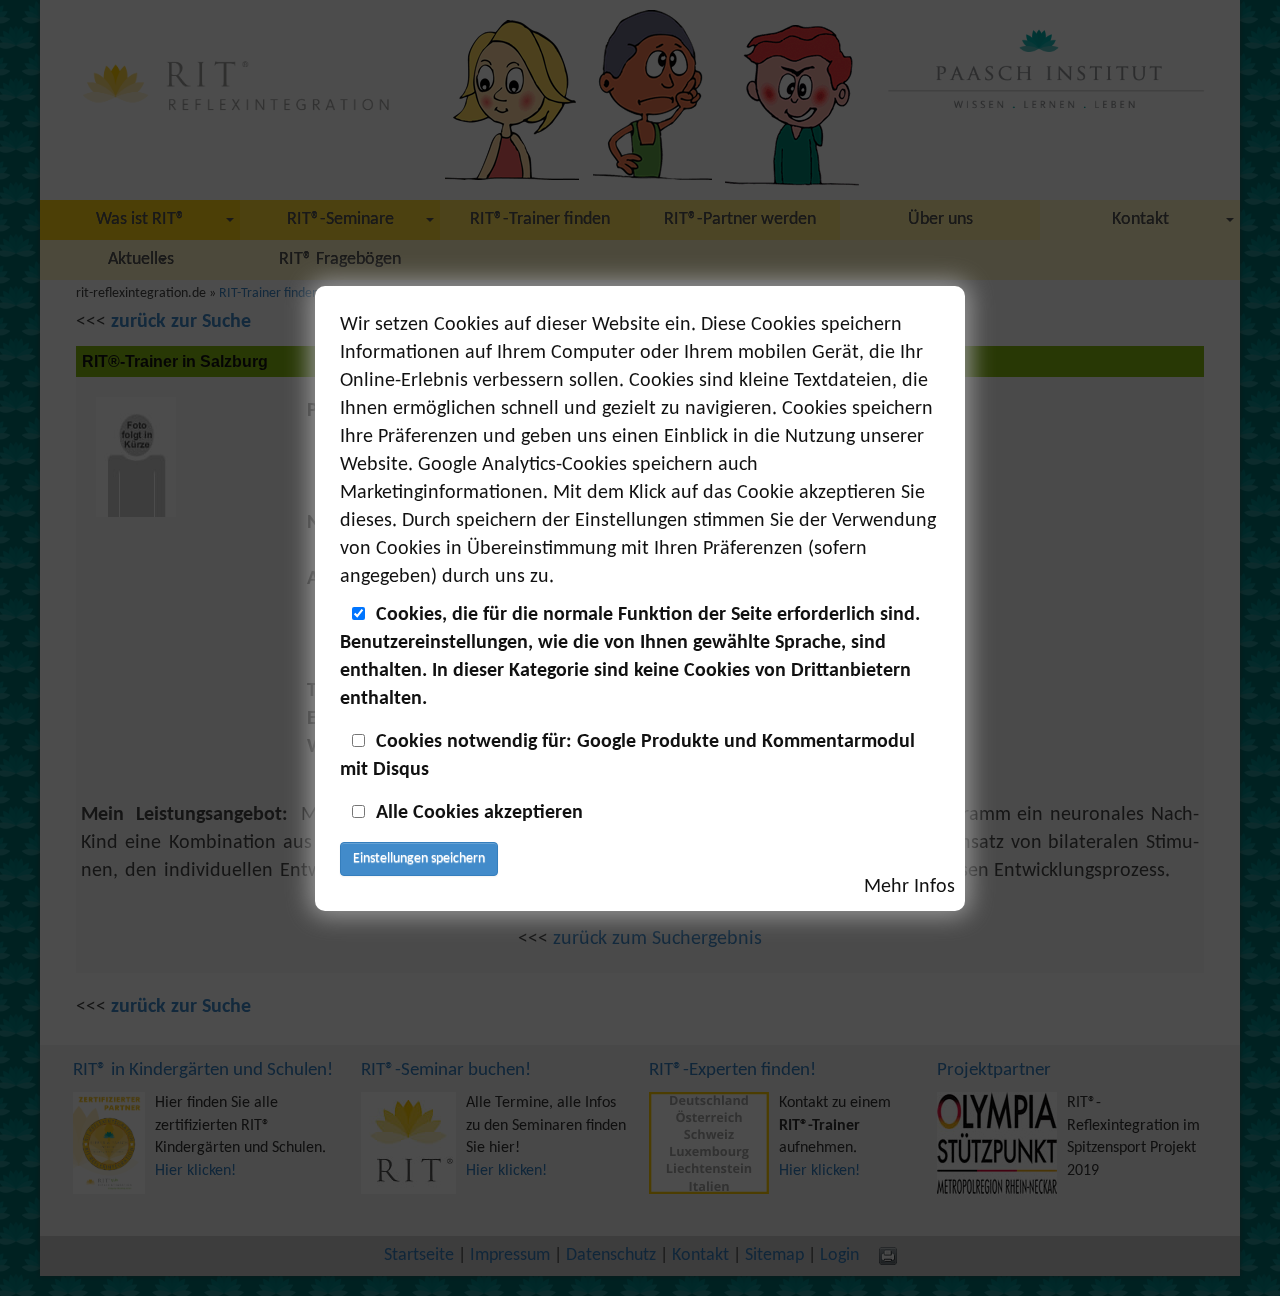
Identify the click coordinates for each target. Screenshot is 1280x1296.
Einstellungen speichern (419, 858)
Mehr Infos (909, 887)
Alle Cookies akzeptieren (479, 813)
